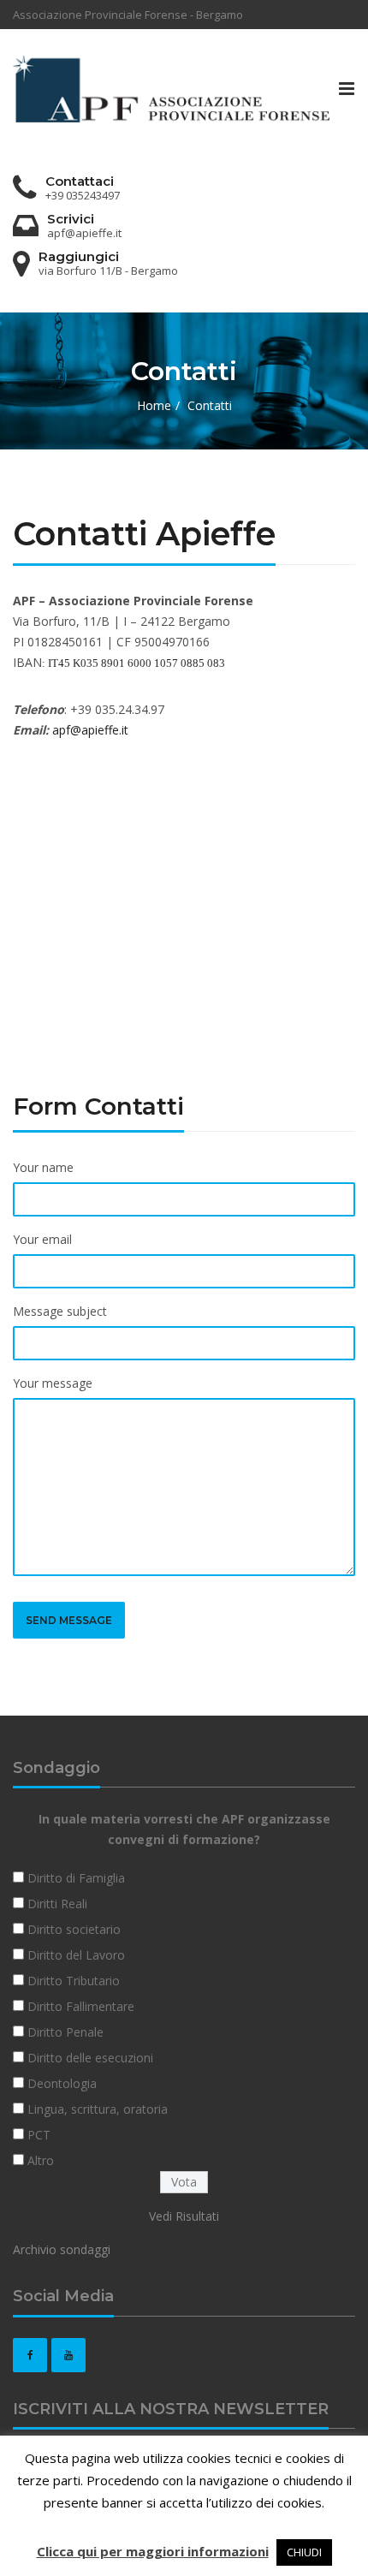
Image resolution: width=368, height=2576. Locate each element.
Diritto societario (74, 1929)
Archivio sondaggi (62, 2249)
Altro (41, 2160)
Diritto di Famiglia (76, 1878)
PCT (39, 2135)
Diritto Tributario (74, 1981)
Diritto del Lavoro (76, 1955)
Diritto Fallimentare (81, 2006)
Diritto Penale (65, 2032)
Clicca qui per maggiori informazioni (153, 2551)
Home (154, 405)
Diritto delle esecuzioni (90, 2058)
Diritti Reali (57, 1904)
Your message (53, 1383)
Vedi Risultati (184, 2216)
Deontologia (62, 2083)
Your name (43, 1167)
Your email (42, 1239)
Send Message (69, 1620)
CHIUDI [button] (304, 2552)
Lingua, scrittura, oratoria (98, 2109)
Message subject (60, 1311)
